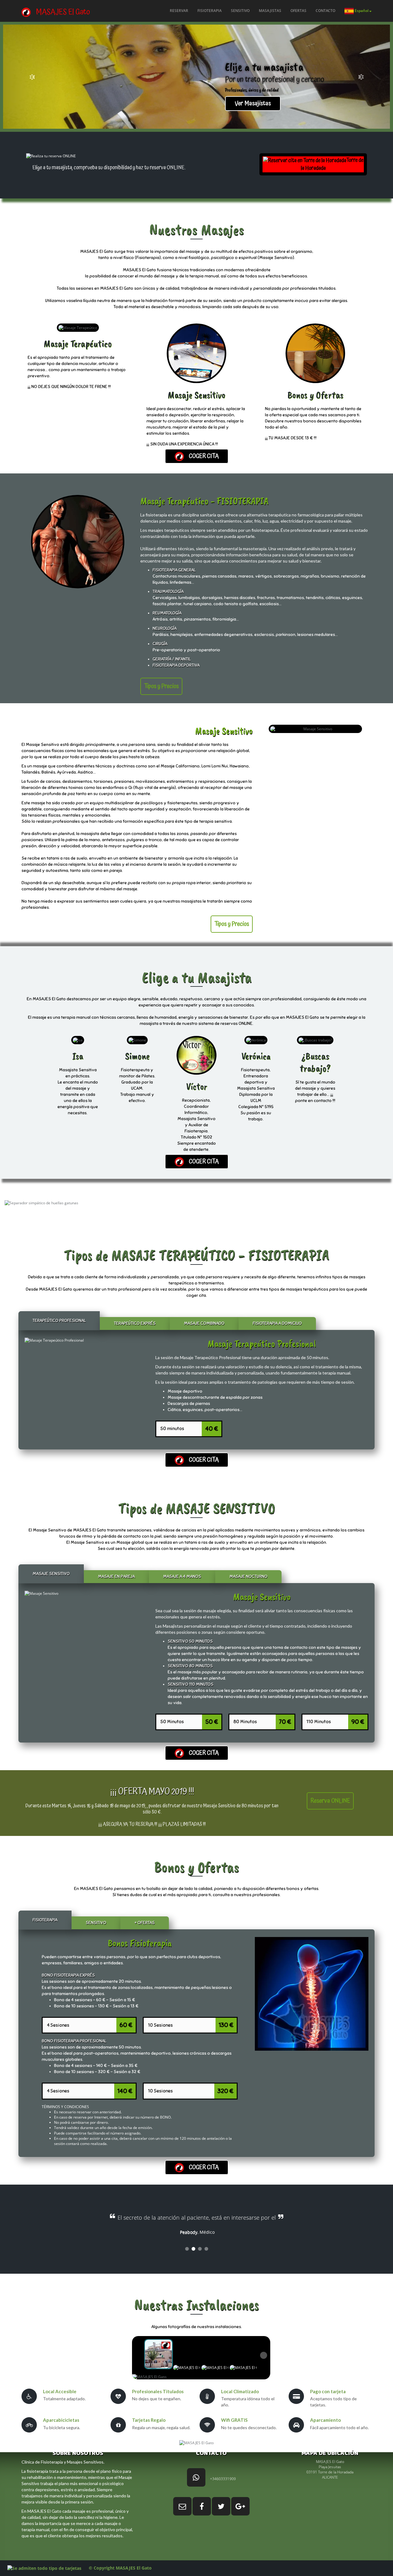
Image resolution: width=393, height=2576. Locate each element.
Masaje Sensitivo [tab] (51, 1574)
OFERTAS (298, 11)
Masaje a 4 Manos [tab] (182, 1576)
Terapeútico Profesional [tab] (59, 1321)
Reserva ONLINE (330, 1801)
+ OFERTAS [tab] (145, 1923)
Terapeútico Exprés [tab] (135, 1323)
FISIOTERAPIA (210, 11)
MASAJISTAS (270, 11)
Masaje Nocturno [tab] (248, 1576)
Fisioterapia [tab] (45, 1920)
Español (362, 11)
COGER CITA (201, 456)
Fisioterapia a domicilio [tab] (277, 1323)
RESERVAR (179, 11)
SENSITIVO (240, 11)
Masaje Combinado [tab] (204, 1323)
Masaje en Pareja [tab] (116, 1576)
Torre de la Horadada (332, 164)
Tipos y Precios (161, 686)
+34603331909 (223, 2479)
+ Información (111, 104)
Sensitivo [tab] (96, 1923)
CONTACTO (325, 11)
